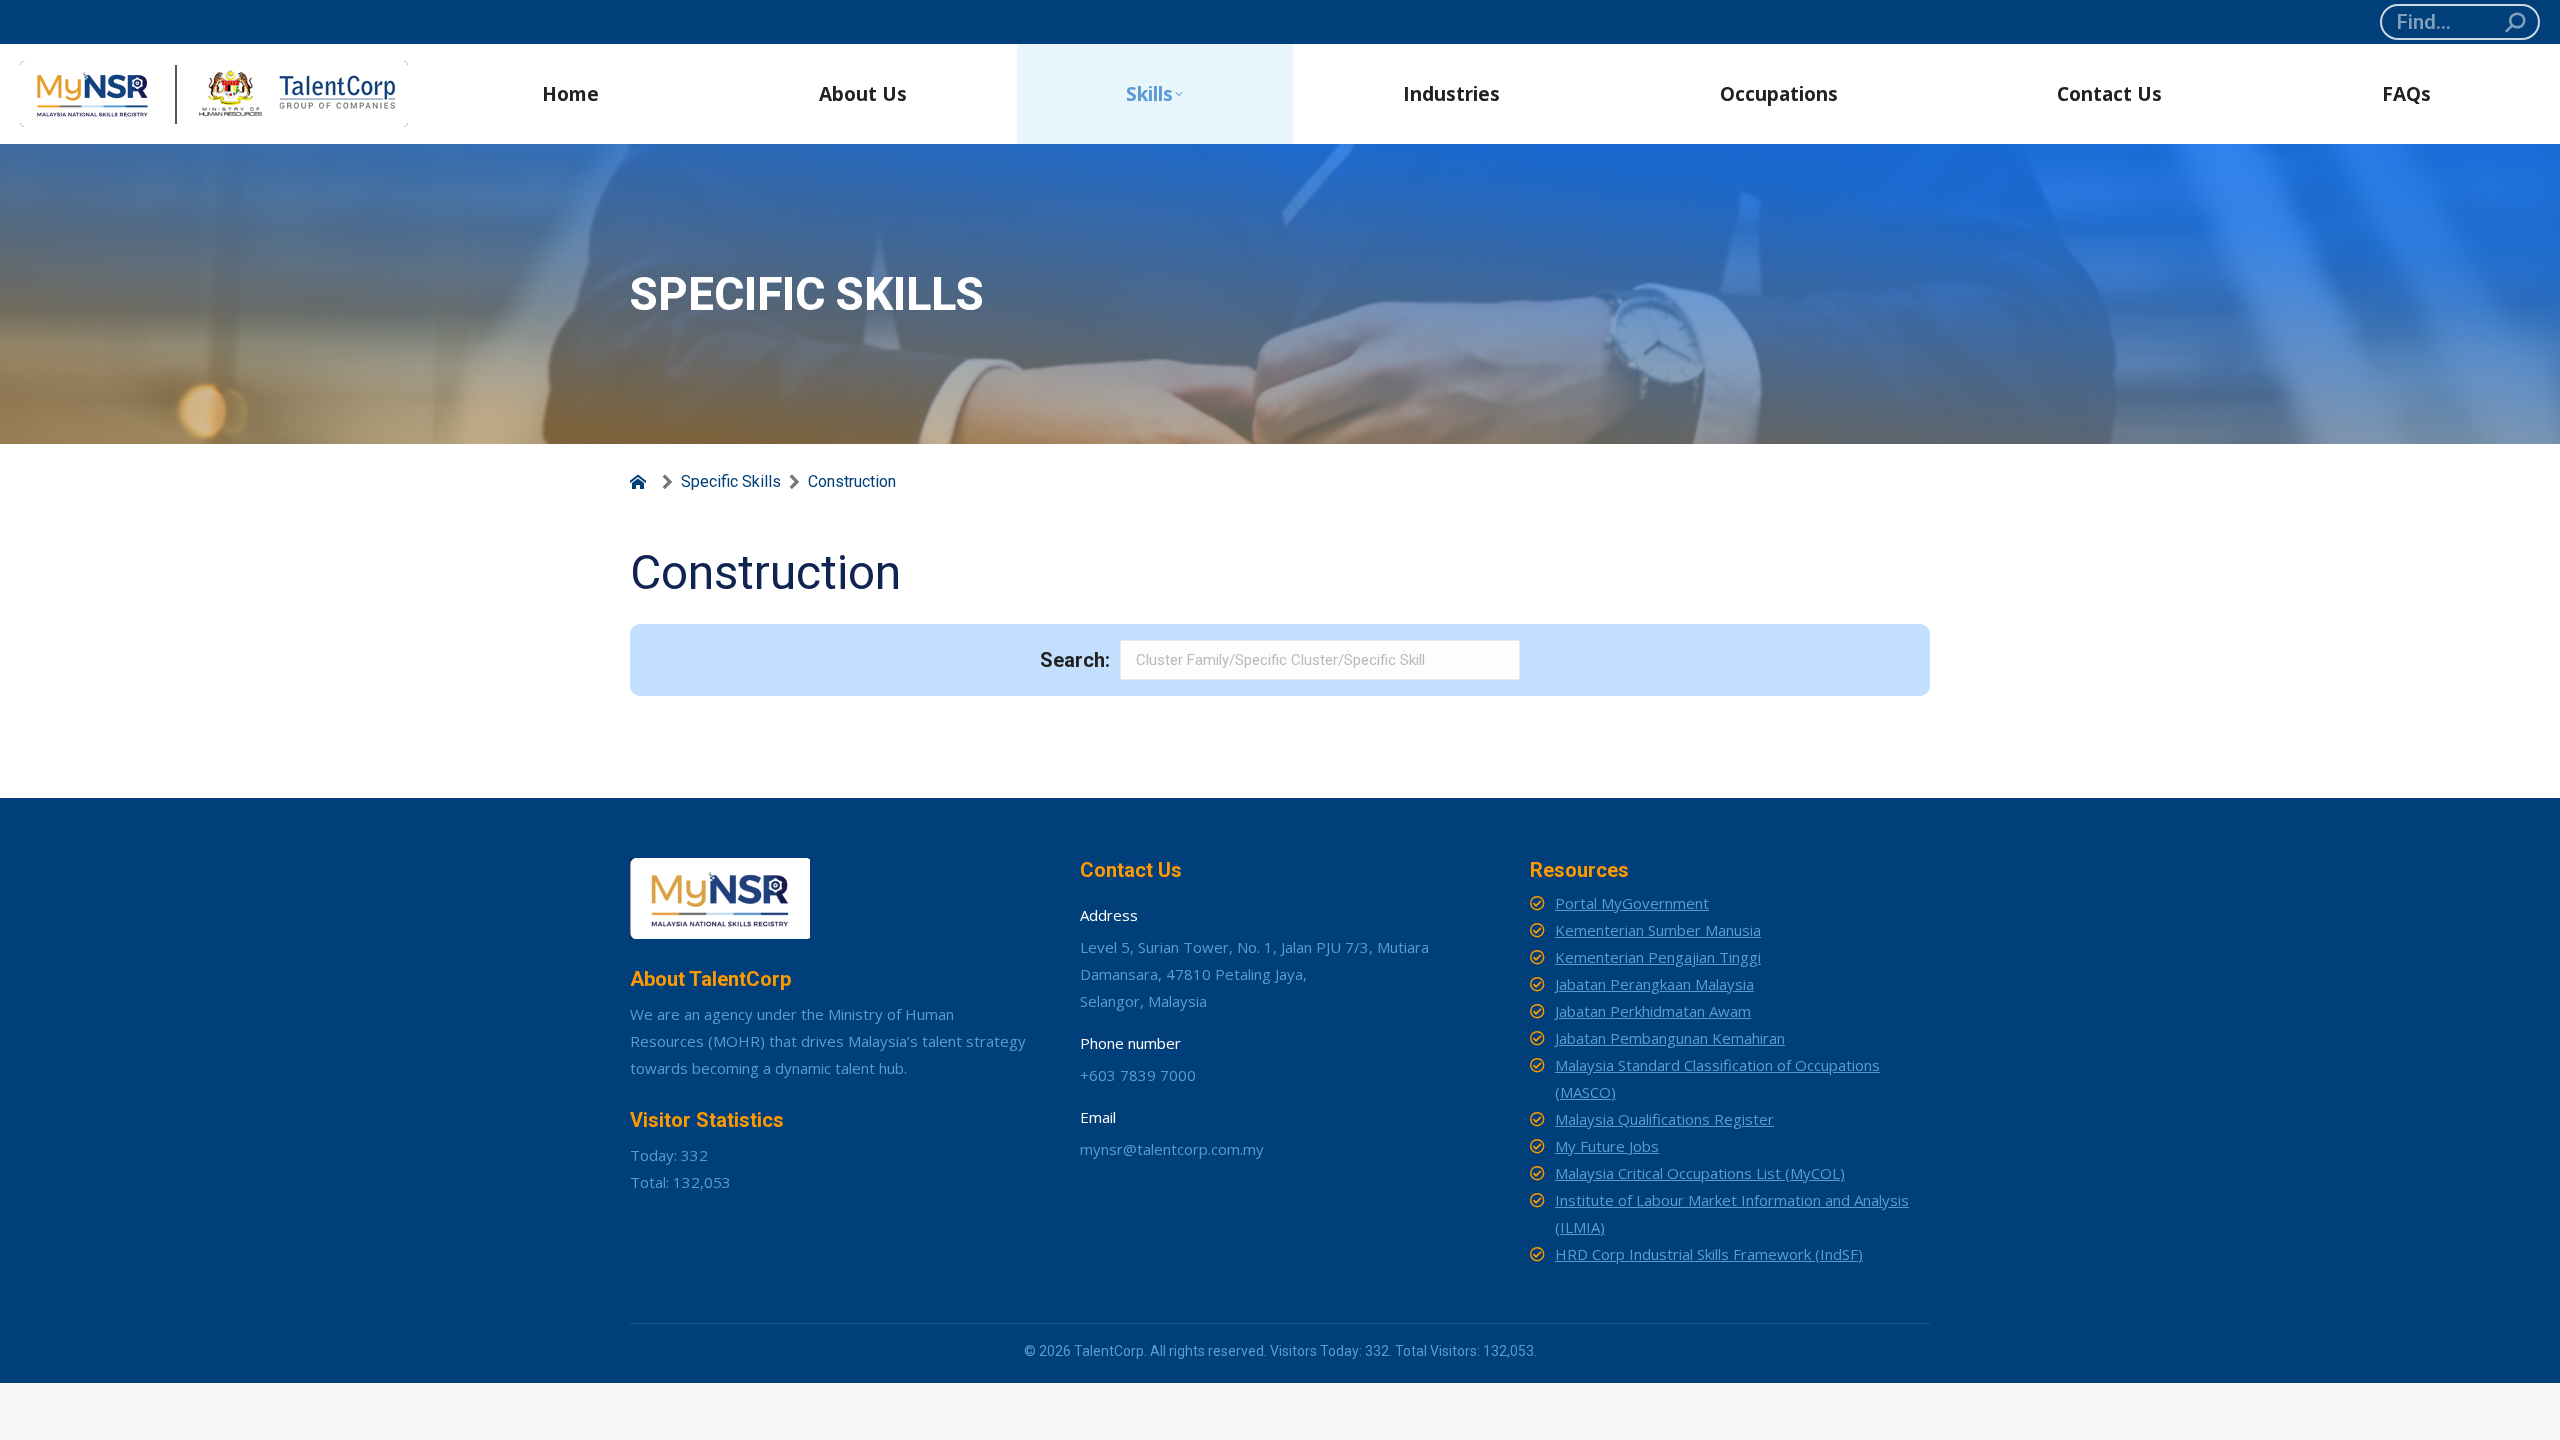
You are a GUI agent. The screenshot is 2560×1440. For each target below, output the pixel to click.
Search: (1075, 660)
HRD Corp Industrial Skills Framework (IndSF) (1709, 1254)
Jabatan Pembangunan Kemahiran (1670, 1038)
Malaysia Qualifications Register (1664, 1119)
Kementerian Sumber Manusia (1658, 930)
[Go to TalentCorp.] (642, 482)
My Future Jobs (1607, 1146)
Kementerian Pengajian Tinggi (1658, 957)
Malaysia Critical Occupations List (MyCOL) (1700, 1173)
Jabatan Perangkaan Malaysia (1654, 984)
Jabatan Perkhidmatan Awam (1653, 1011)
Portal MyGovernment (1632, 903)
